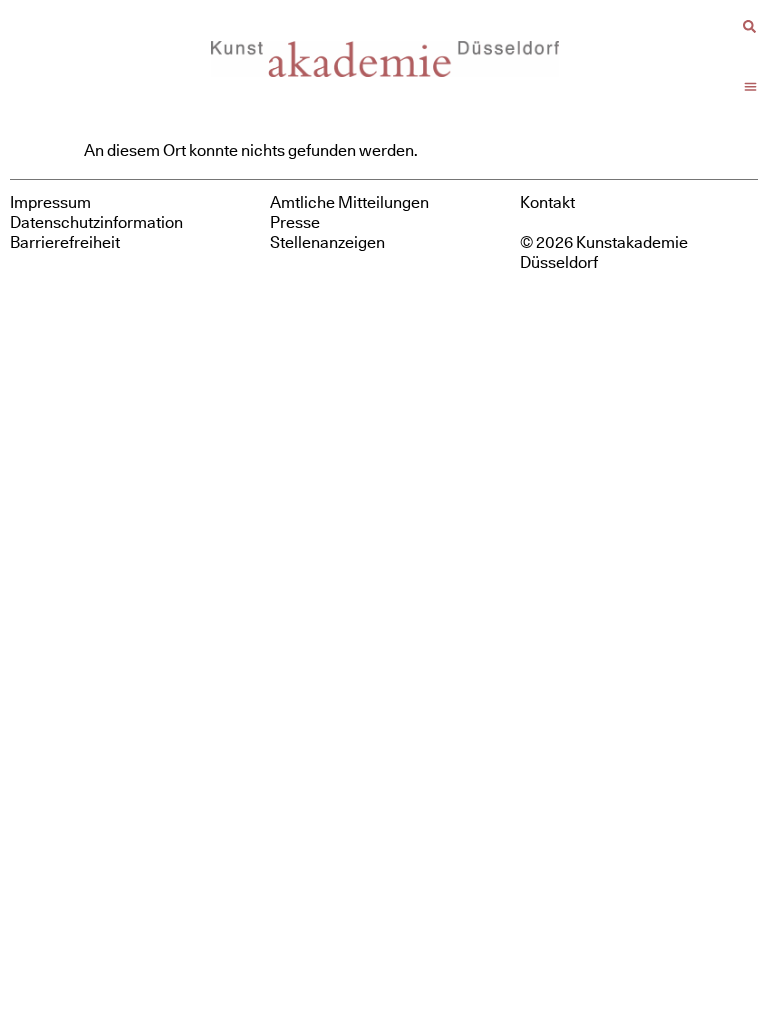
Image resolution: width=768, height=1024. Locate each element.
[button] (751, 87)
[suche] (749, 26)
